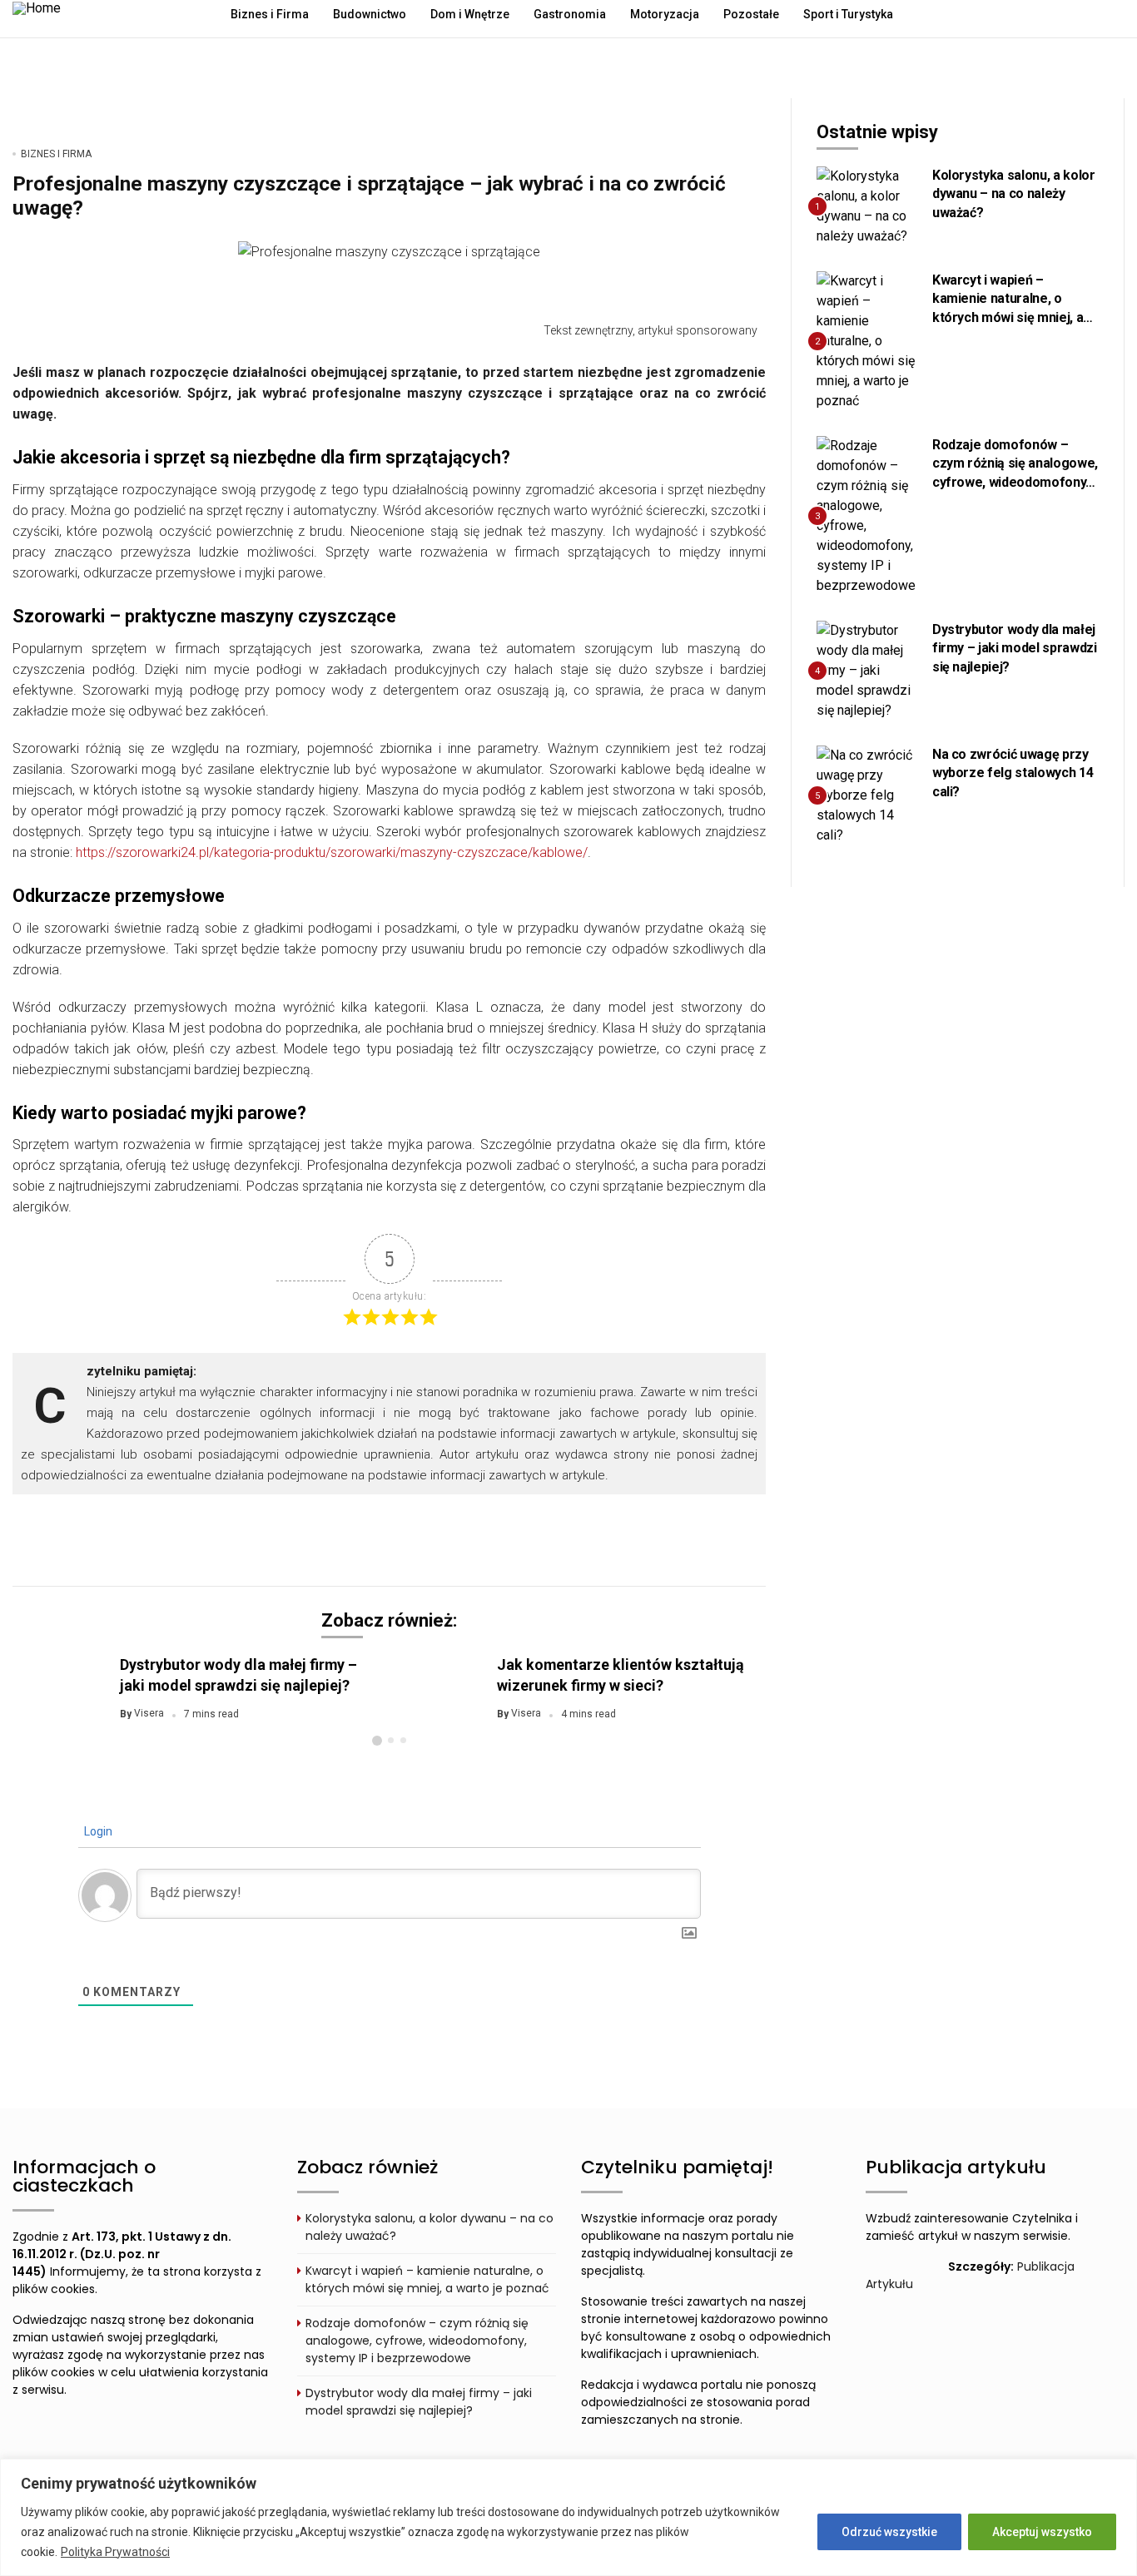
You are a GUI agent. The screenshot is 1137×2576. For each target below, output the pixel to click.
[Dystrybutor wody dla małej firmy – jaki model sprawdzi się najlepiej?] (868, 670)
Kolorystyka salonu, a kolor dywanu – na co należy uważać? (1014, 194)
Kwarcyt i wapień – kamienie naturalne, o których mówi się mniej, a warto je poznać (427, 2279)
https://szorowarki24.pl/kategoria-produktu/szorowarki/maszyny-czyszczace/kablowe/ (332, 852)
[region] (568, 2517)
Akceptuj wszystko (1042, 2532)
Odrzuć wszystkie (889, 2532)
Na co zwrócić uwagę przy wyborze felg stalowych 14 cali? (1013, 773)
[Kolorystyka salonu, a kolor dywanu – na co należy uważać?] (868, 206)
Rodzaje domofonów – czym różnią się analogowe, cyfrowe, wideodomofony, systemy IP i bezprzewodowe (1015, 482)
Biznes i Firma (56, 154)
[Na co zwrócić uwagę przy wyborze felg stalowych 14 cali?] (868, 795)
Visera (149, 1714)
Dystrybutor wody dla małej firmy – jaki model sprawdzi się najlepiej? (238, 1674)
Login (97, 1831)
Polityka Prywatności (115, 2552)
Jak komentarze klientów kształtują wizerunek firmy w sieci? (621, 1674)
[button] (377, 1741)
